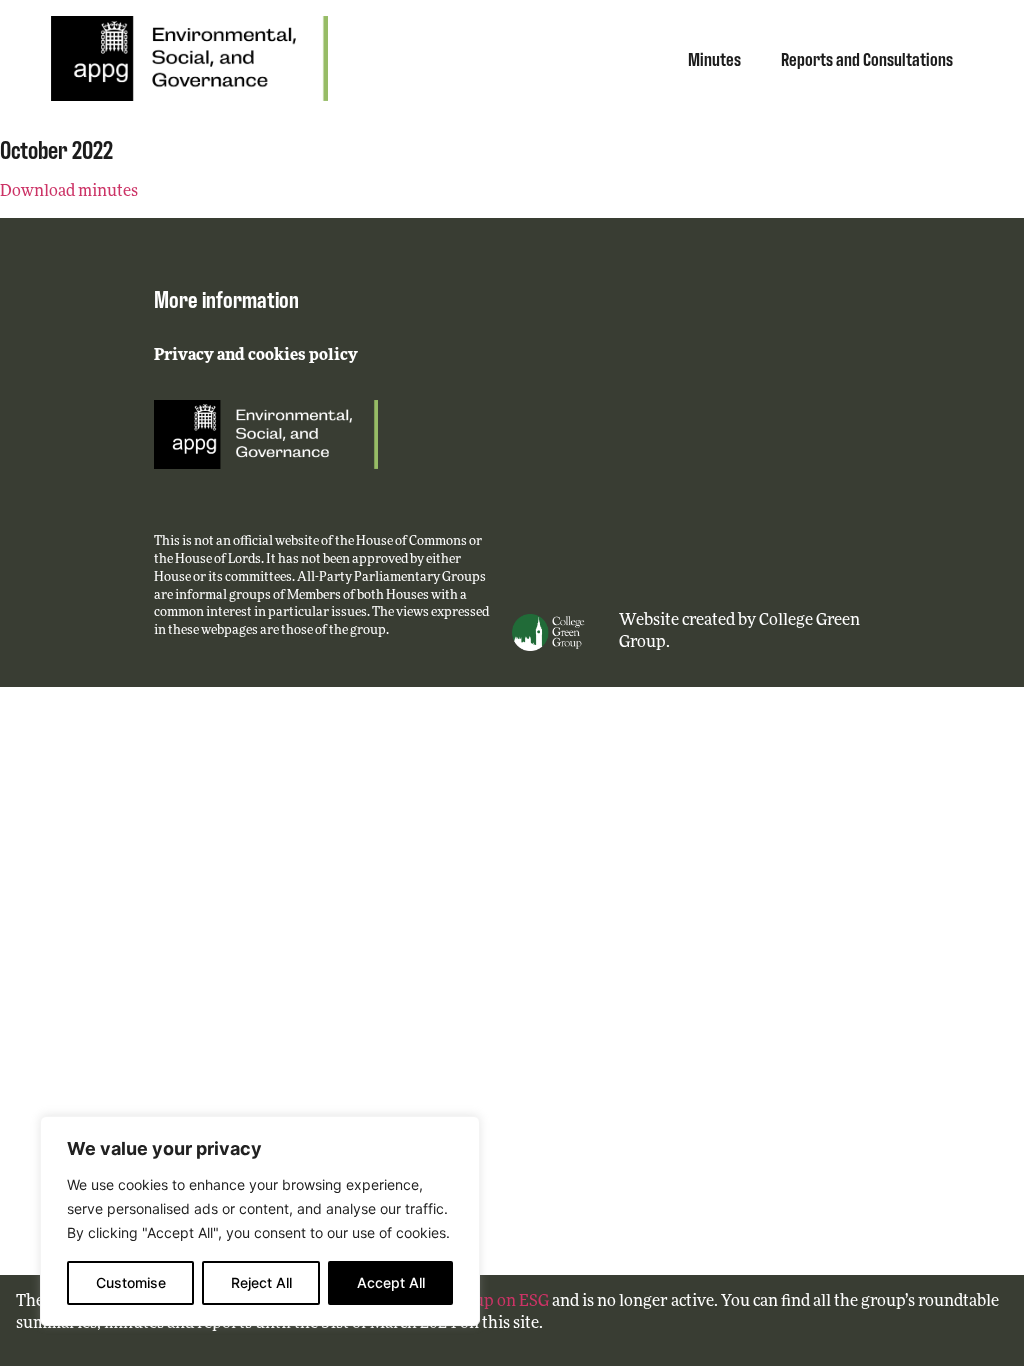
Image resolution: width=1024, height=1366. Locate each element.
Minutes (714, 58)
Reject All (261, 1282)
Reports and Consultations (867, 58)
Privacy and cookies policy (256, 356)
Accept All (391, 1282)
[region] (260, 1221)
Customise (131, 1282)
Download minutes (69, 192)
